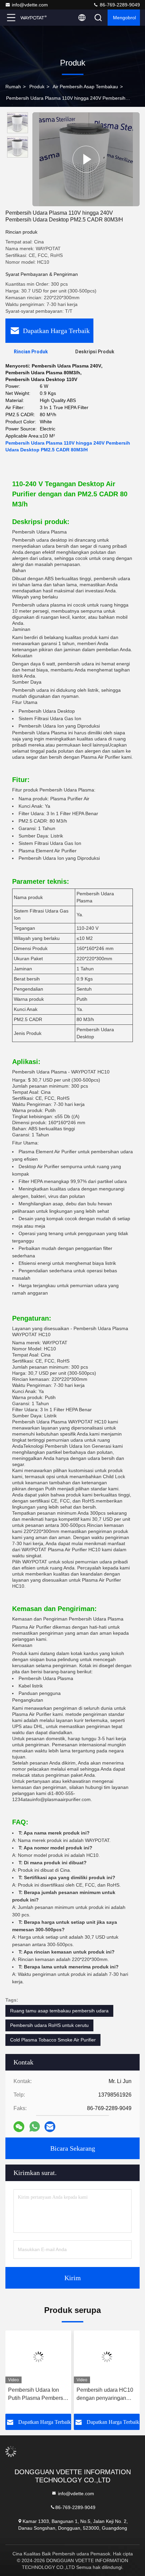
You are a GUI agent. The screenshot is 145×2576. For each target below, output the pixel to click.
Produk (37, 87)
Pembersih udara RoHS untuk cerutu (49, 2025)
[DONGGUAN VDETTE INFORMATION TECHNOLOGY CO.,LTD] (33, 18)
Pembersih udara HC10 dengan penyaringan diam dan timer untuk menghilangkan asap (105, 2395)
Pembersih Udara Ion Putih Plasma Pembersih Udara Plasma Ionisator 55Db (38, 2395)
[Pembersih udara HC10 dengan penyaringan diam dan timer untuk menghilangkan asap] (107, 2357)
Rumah (13, 87)
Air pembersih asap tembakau (85, 87)
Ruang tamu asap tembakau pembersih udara (59, 2011)
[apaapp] (35, 2127)
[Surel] (50, 2127)
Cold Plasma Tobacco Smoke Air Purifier (53, 2040)
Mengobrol (124, 18)
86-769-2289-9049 (119, 5)
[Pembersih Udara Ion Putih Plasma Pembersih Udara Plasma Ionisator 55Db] (38, 2357)
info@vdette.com (30, 5)
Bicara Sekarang (73, 2148)
